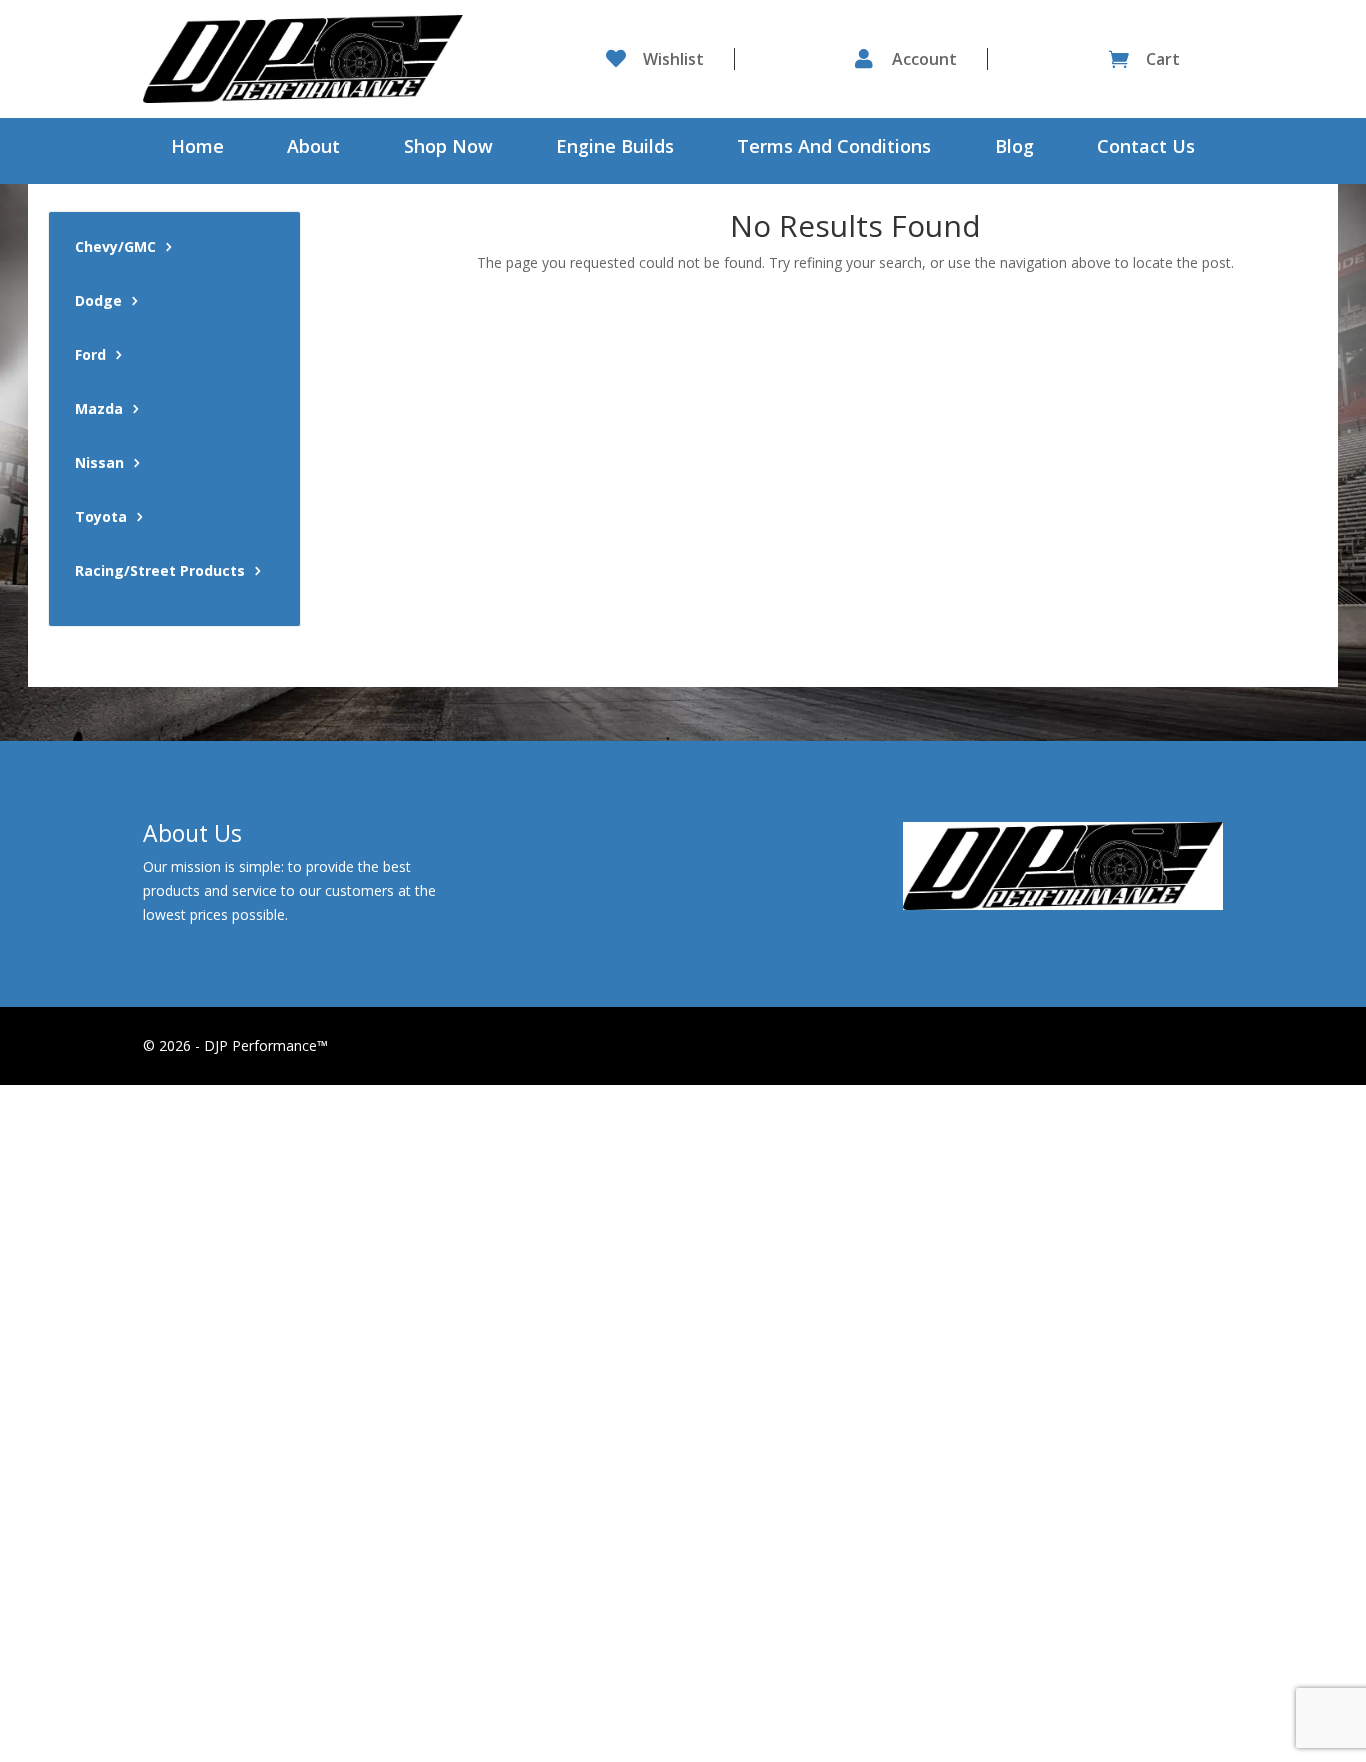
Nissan (99, 464)
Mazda (99, 410)
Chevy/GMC (115, 248)
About (313, 148)
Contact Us (1146, 148)
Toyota (101, 518)
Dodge (98, 302)
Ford (90, 356)
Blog (1014, 148)
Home (197, 148)
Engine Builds (615, 148)
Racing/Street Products (160, 572)
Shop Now (448, 148)
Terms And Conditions (834, 148)
